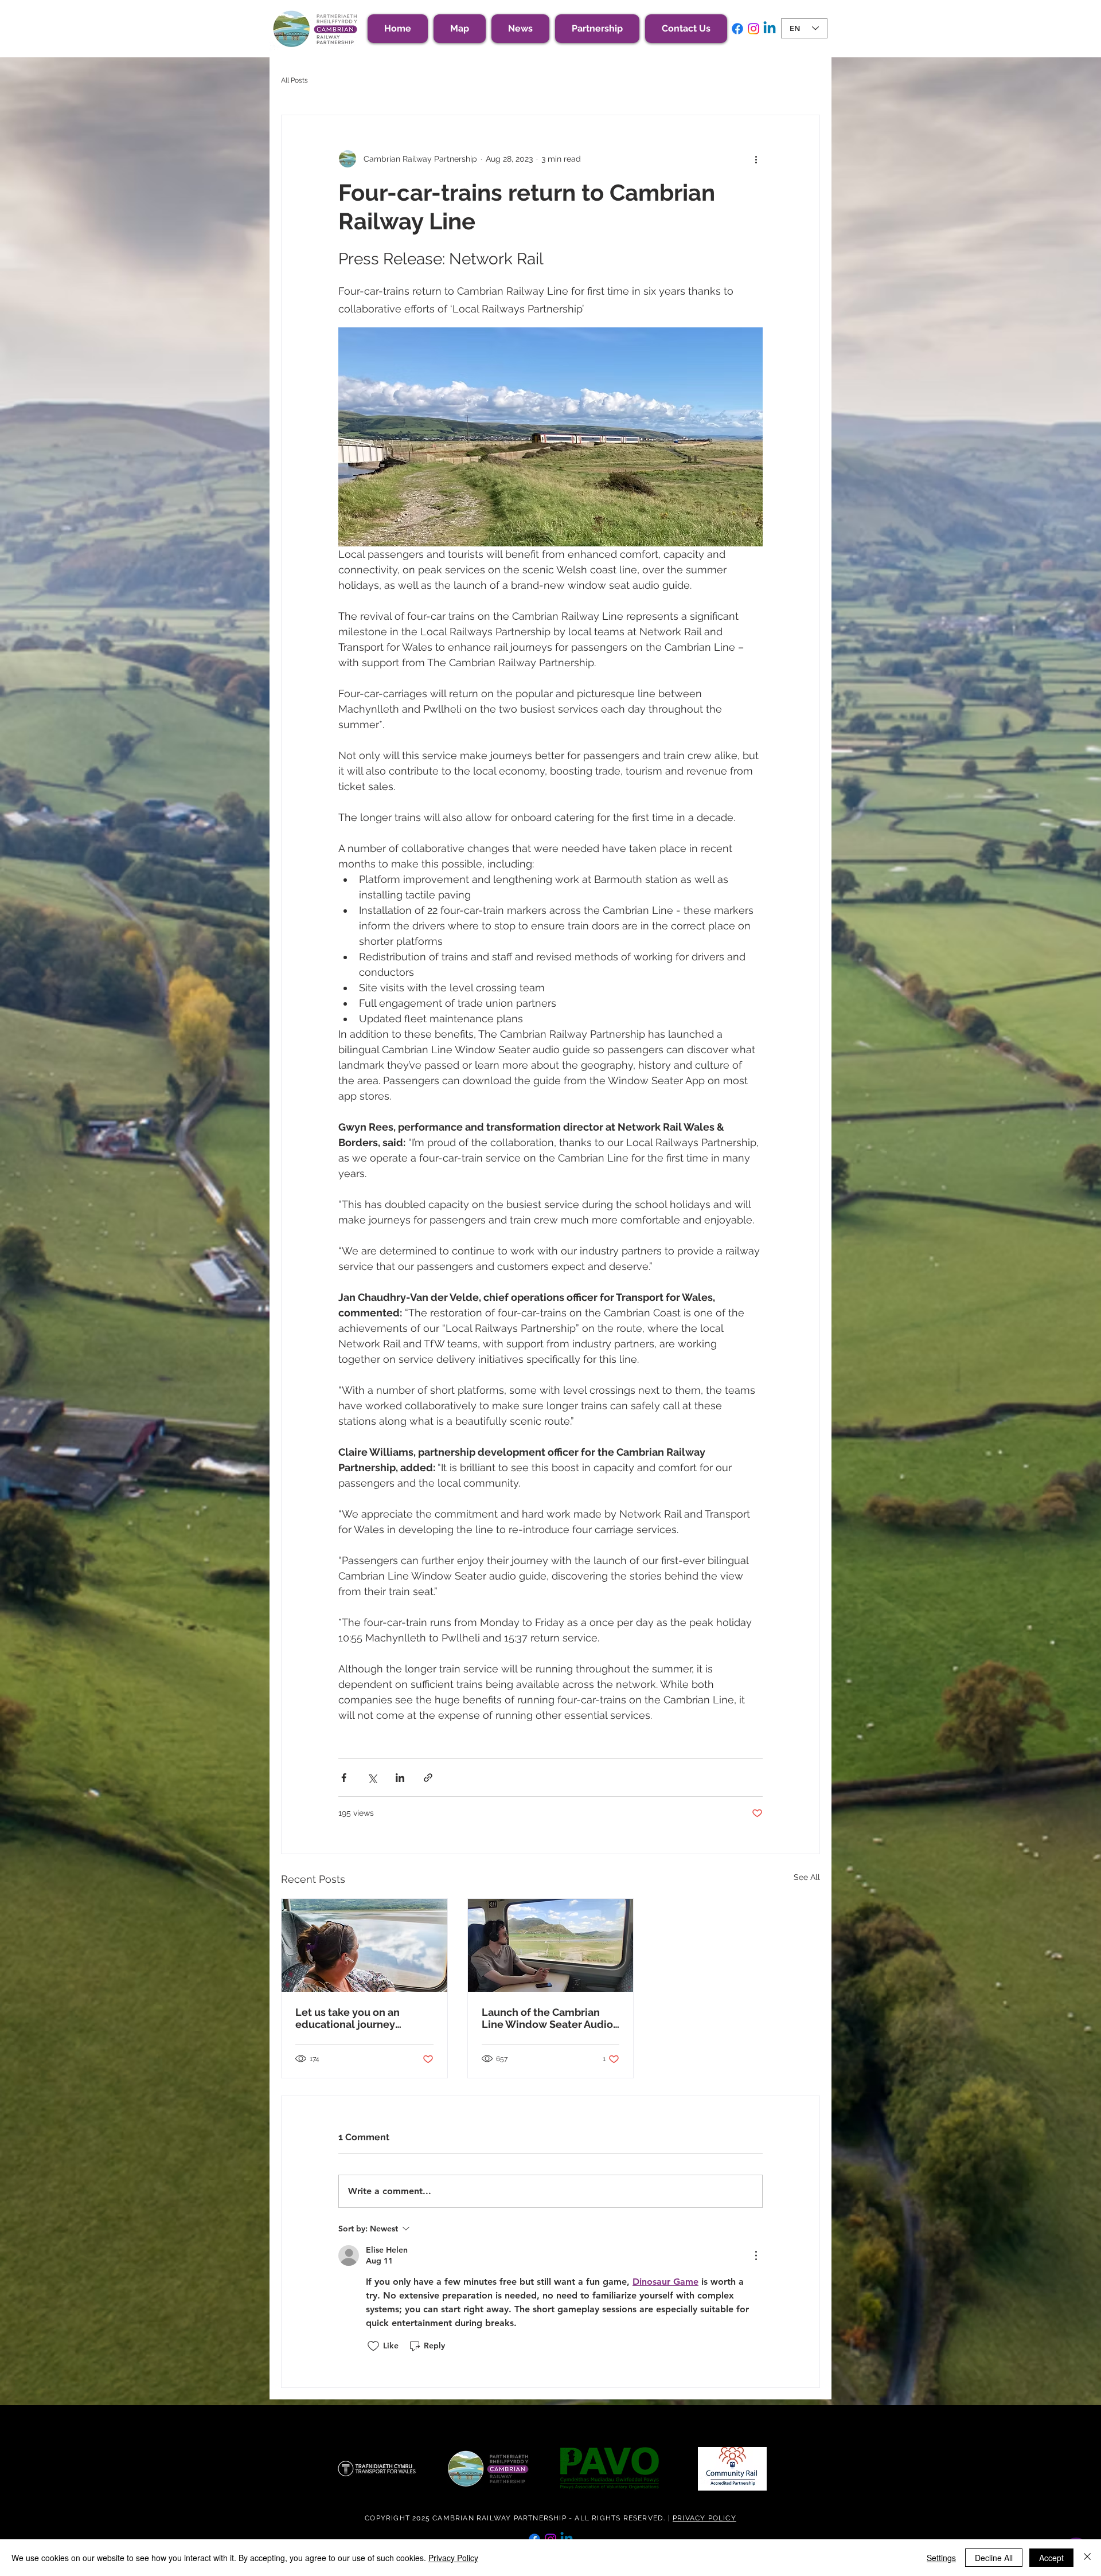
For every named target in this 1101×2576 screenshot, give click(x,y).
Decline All (994, 2558)
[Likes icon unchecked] (373, 2346)
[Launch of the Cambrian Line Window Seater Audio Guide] (551, 1945)
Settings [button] (941, 2558)
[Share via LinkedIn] (400, 1778)
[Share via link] (428, 1778)
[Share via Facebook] (344, 1778)
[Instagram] (753, 29)
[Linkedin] (770, 29)
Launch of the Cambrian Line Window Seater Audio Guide (547, 2018)
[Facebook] (737, 29)
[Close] (1087, 2558)
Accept (1051, 2558)
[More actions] (756, 159)
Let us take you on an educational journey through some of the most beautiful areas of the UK (360, 2018)
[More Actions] (756, 2256)
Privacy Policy (453, 2558)
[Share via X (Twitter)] (372, 1778)
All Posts (294, 80)
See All (807, 1877)
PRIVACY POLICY (704, 2518)
